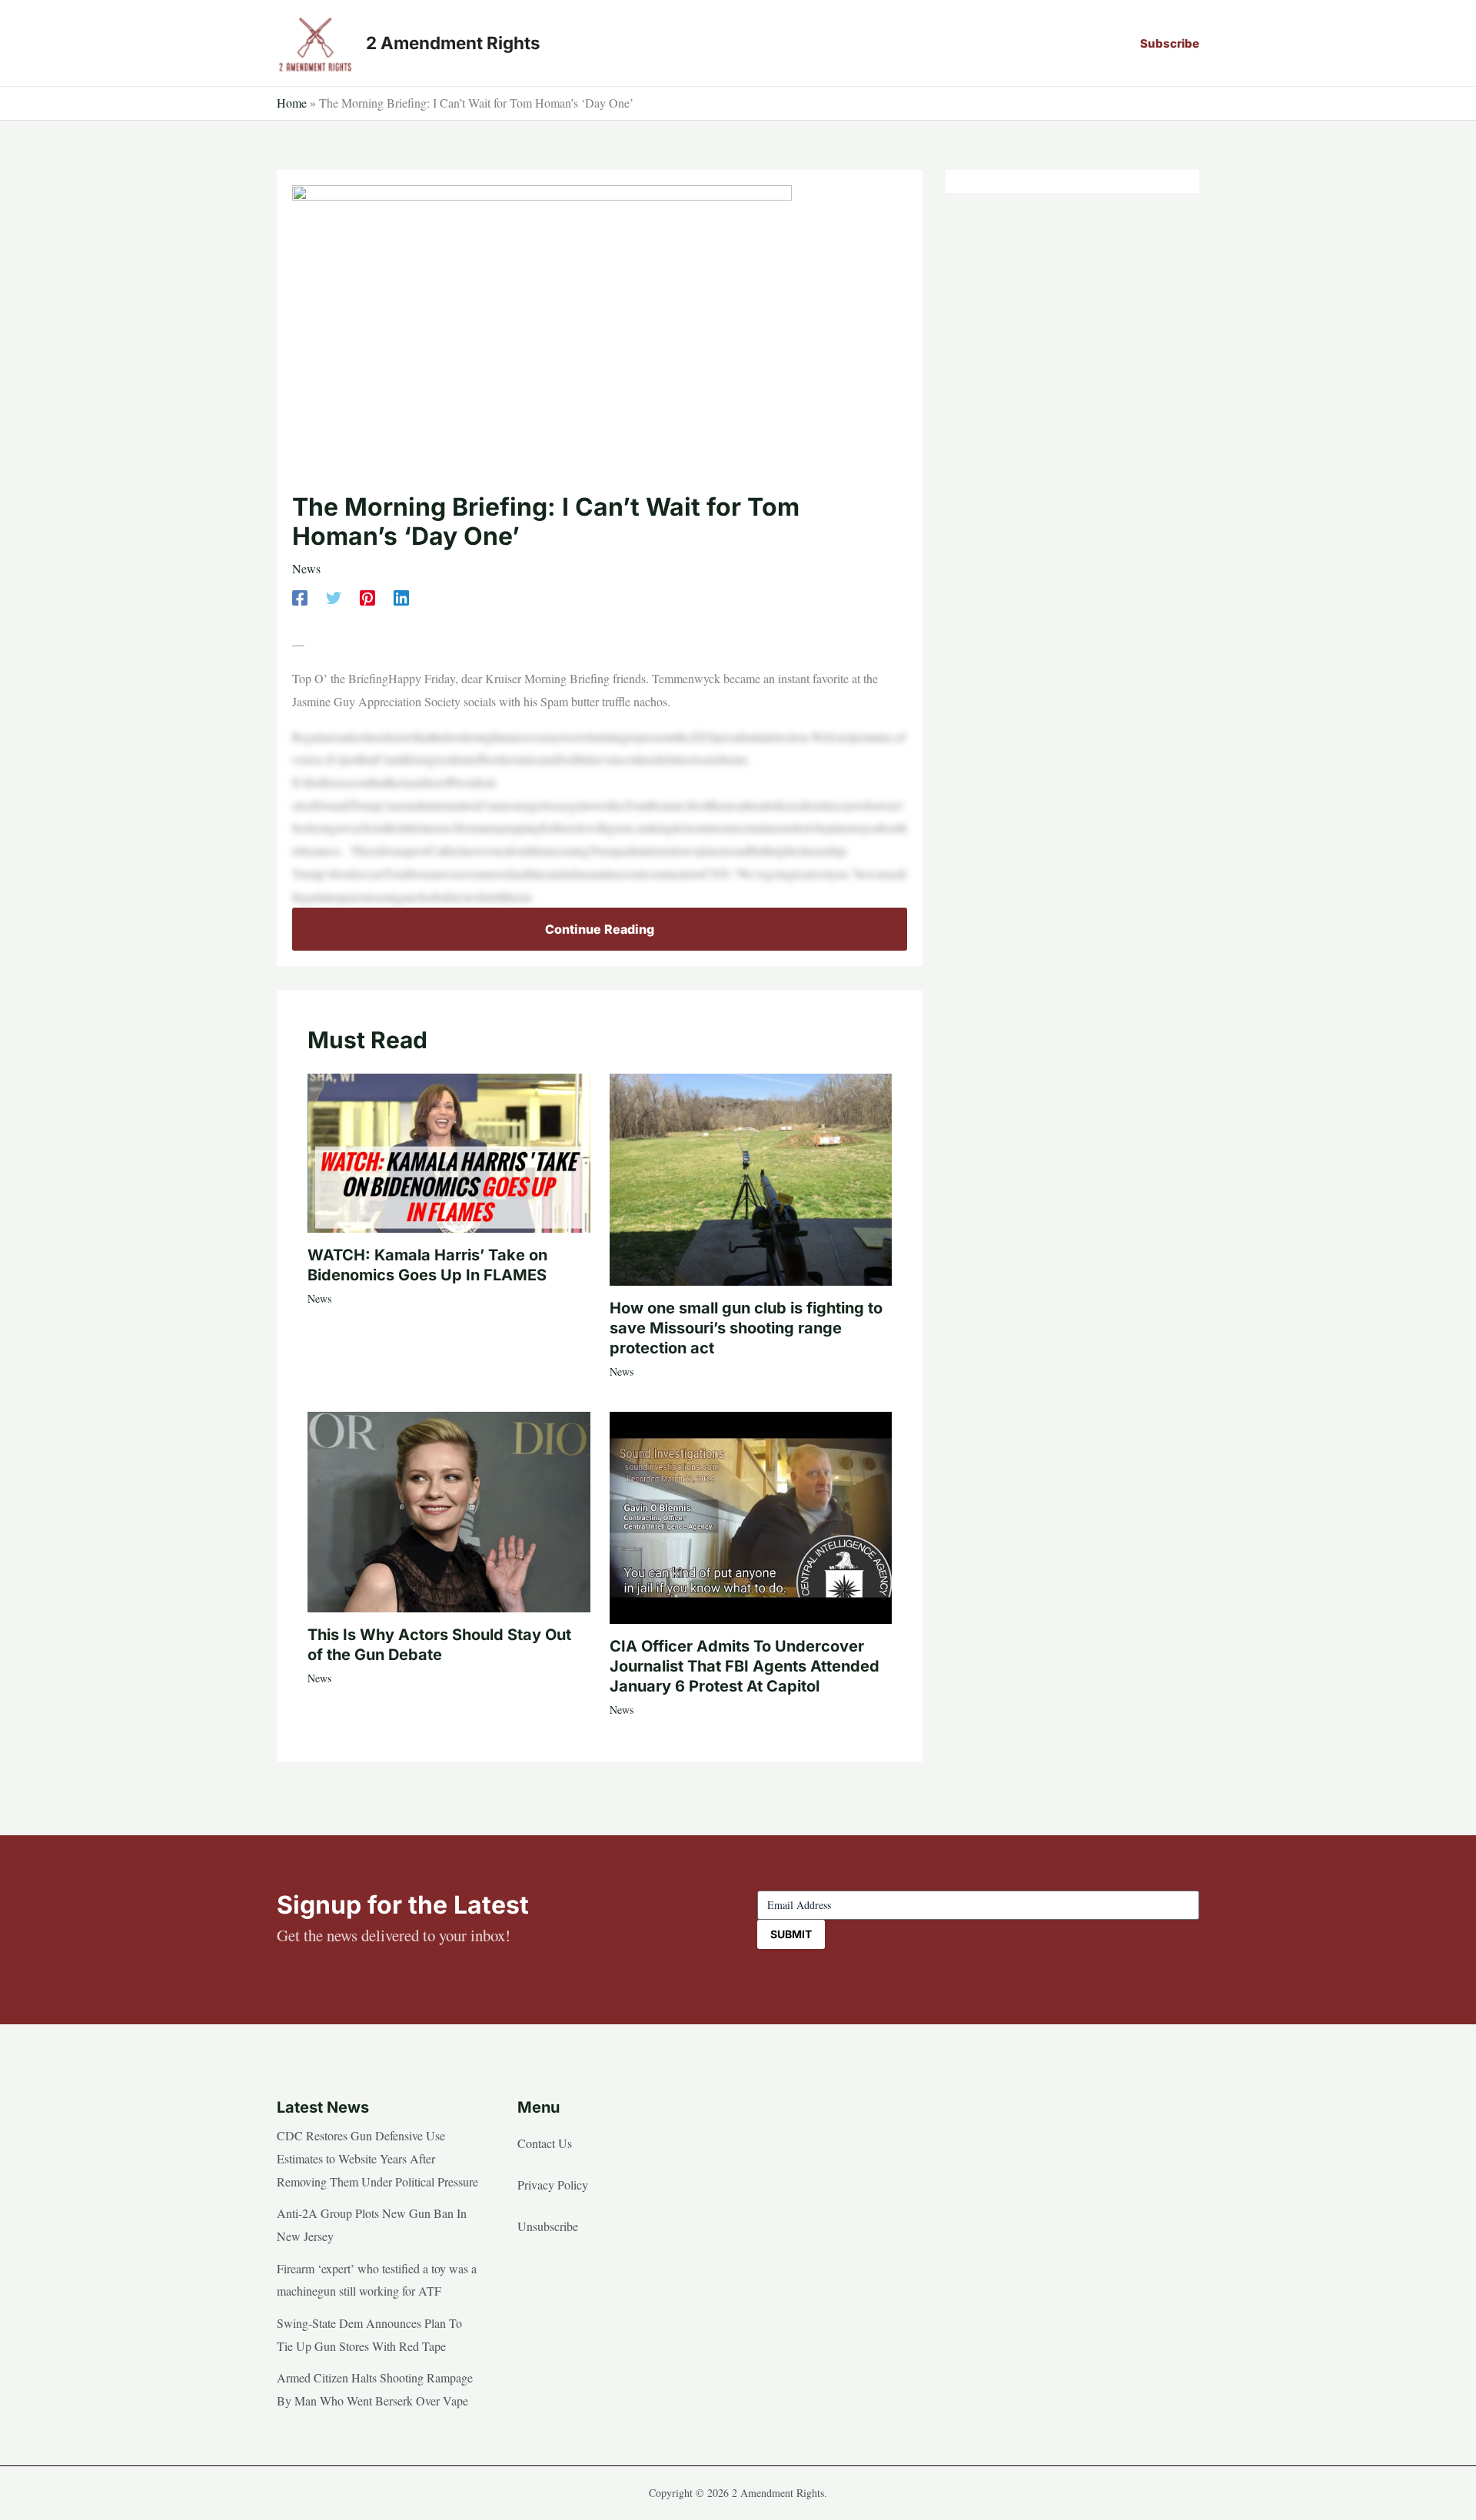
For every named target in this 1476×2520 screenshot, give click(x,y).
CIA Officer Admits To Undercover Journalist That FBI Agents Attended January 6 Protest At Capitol (745, 1666)
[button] (1170, 43)
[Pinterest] (367, 597)
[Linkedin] (401, 597)
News (306, 568)
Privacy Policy (553, 2185)
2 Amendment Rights (453, 43)
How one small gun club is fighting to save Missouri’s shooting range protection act (746, 1328)
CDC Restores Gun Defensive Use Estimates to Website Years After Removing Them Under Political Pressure (377, 2158)
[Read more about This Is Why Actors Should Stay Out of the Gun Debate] (449, 1510)
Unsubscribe (548, 2226)
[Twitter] (334, 597)
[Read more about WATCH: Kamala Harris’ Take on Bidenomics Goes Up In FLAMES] (449, 1151)
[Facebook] (300, 597)
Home (292, 103)
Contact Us (545, 2143)
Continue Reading (600, 929)
